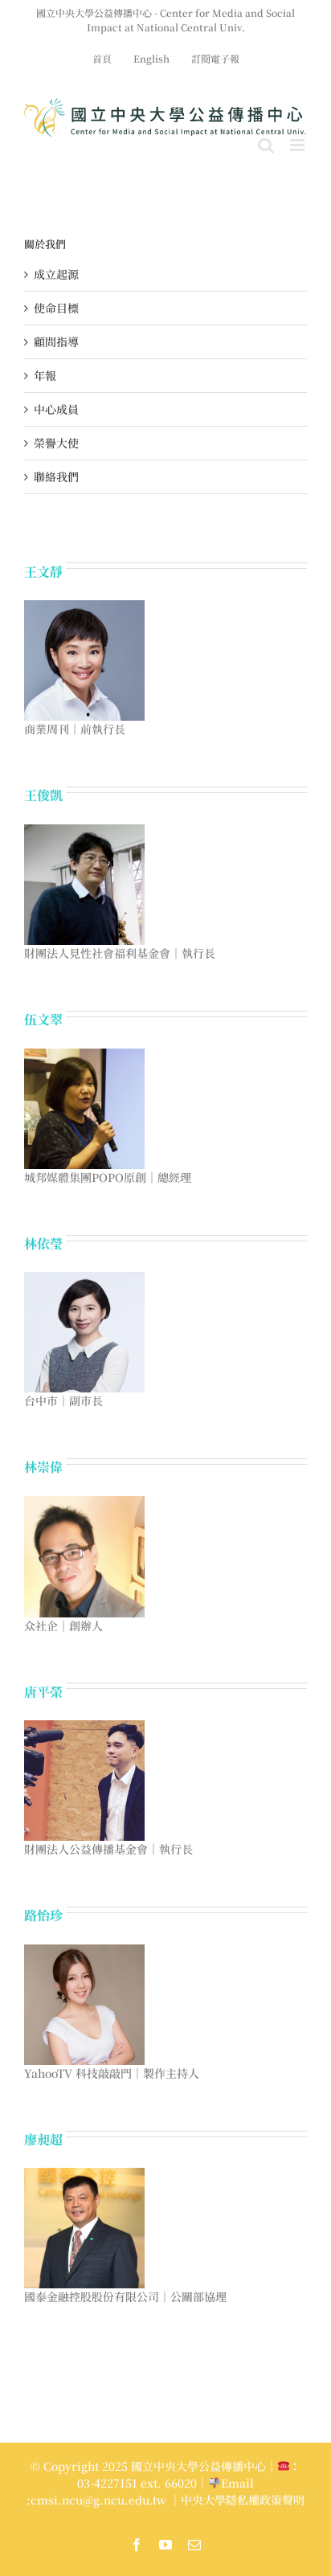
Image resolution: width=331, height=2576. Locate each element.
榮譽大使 (56, 443)
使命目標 (56, 308)
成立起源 (56, 274)
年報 (45, 375)
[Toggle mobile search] (266, 145)
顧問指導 (56, 341)
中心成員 (56, 409)
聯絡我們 (56, 476)
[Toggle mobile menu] (298, 145)
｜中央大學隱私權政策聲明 (237, 2500)
